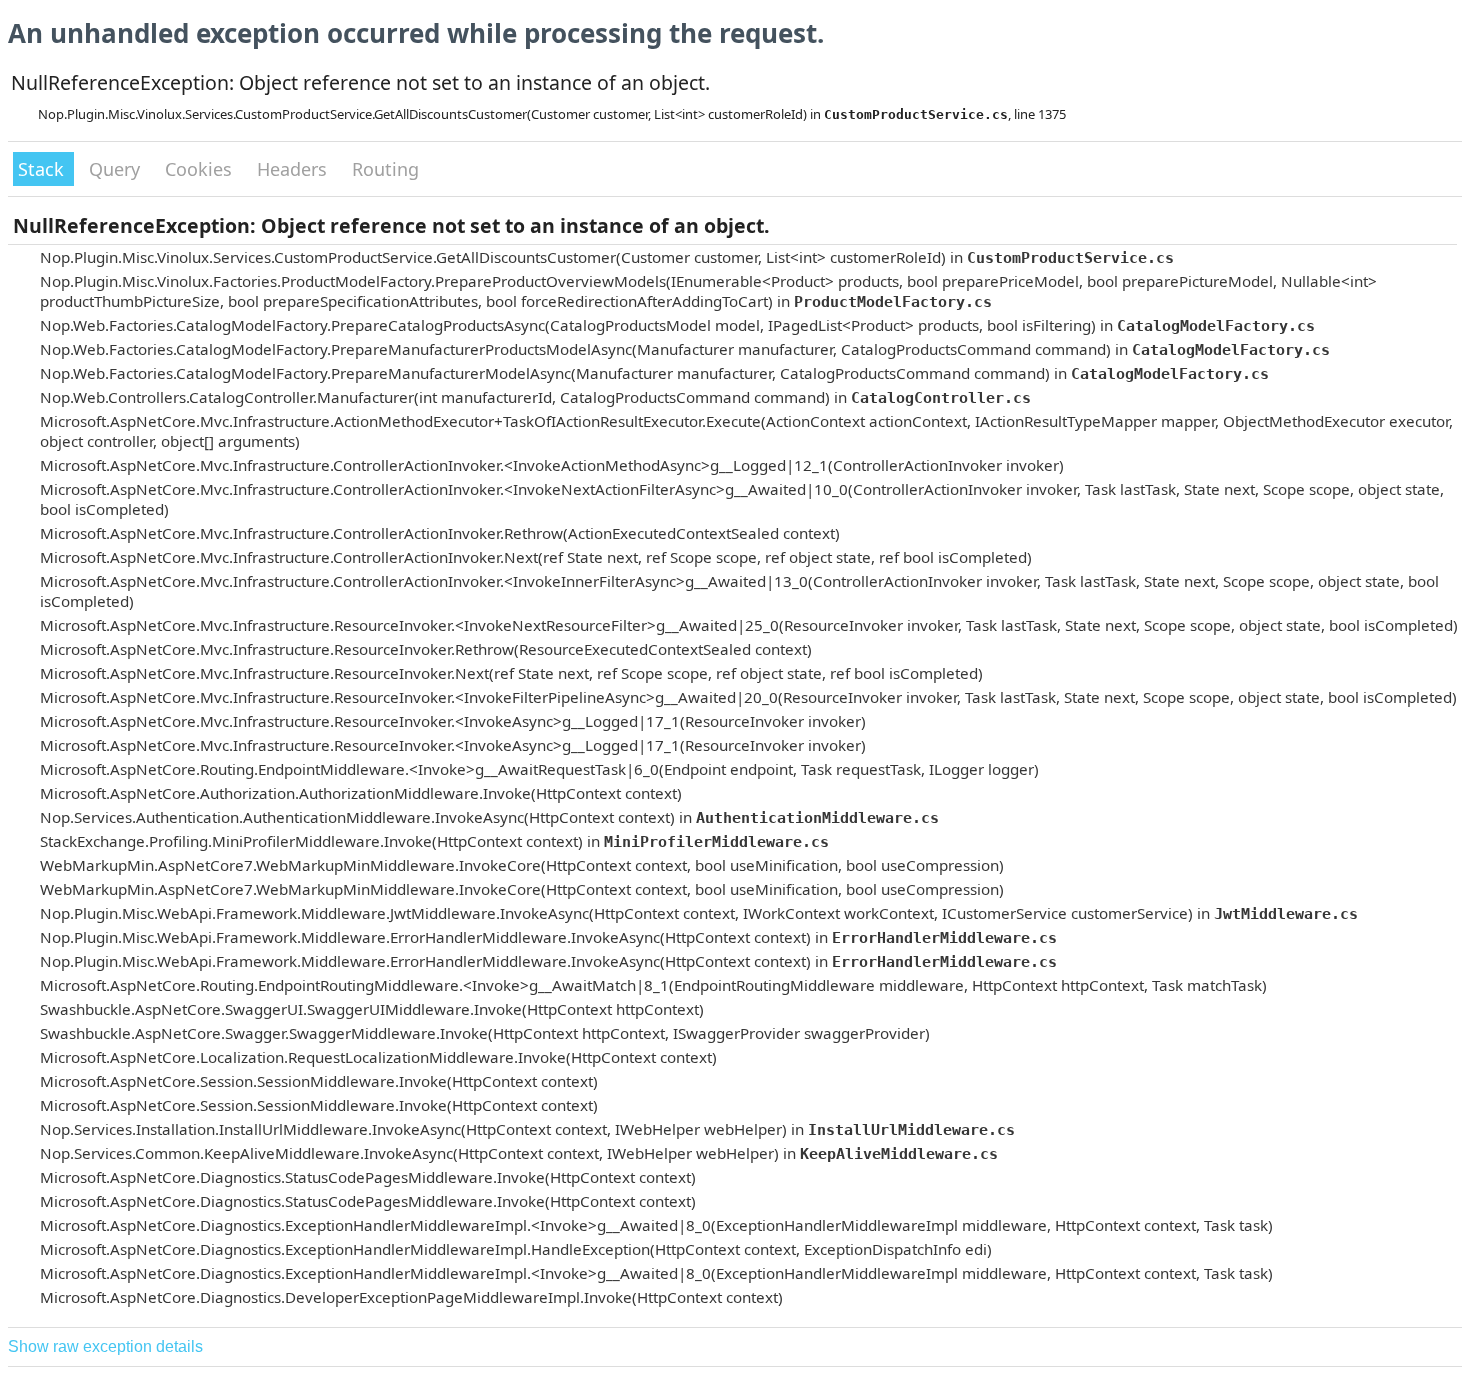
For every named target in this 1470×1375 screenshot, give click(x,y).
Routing (385, 169)
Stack (43, 169)
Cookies (201, 169)
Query (117, 169)
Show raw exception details (105, 1346)
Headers (294, 169)
